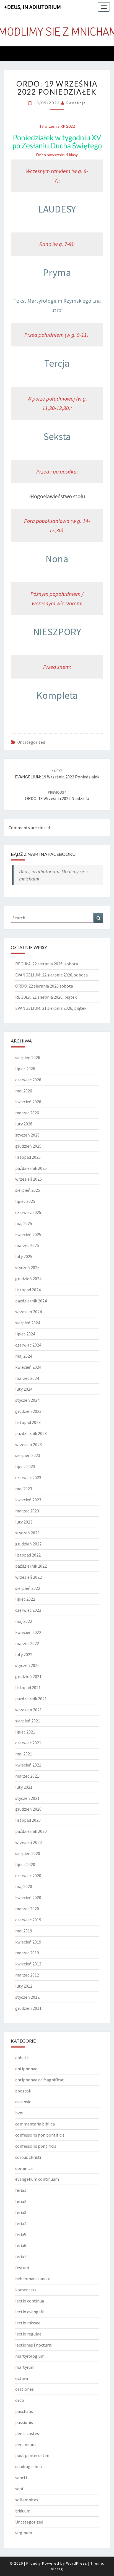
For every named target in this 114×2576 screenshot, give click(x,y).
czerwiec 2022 (28, 1610)
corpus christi (28, 2157)
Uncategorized (31, 742)
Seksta (57, 436)
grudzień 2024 (28, 1279)
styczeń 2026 (27, 1135)
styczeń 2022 (27, 1665)
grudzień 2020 (28, 1809)
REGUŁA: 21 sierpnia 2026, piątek (46, 997)
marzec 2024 (27, 1378)
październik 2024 (31, 1301)
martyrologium (30, 2356)
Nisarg (57, 2569)
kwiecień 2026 (28, 1102)
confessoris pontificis (36, 2146)
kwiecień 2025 (28, 1234)
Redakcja (76, 103)
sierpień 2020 (28, 1853)
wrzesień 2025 (28, 1179)
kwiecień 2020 (28, 1897)
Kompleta (57, 695)
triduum (23, 2511)
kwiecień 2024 (28, 1367)
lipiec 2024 (25, 1334)
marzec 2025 (27, 1245)
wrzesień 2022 (28, 1577)
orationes (24, 2389)
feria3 (21, 2212)
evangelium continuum (37, 2179)
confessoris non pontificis (40, 2135)
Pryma (57, 273)
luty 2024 (24, 1389)
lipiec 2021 (25, 1732)
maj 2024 (24, 1356)
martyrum (25, 2367)
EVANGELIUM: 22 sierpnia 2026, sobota (51, 975)
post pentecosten (32, 2455)
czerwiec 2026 (28, 1080)
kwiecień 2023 (28, 1500)
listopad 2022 (28, 1555)
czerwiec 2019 (28, 1920)
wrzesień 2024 (28, 1312)
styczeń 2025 (27, 1267)
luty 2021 (24, 1787)
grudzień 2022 (28, 1544)
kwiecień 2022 (28, 1632)
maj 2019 (24, 1931)
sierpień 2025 (28, 1190)
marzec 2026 (27, 1113)
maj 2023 (24, 1489)
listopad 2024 (28, 1290)
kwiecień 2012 (28, 1964)
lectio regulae (28, 2334)
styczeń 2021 (27, 1798)
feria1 (21, 2190)
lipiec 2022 (25, 1599)
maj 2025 (24, 1223)
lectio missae (28, 2323)
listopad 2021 (28, 1687)
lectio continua (30, 2301)
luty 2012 (24, 1986)
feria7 (21, 2256)
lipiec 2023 (25, 1466)
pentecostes (27, 2433)
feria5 (21, 2235)
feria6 (21, 2245)
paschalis (24, 2411)
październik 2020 (31, 1831)
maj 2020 (24, 1886)
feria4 (21, 2223)
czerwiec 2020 (28, 1876)
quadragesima (28, 2466)
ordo (20, 2400)
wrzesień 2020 (28, 1842)
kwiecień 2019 (28, 1942)
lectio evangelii (30, 2312)
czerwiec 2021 (28, 1743)
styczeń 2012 (27, 1997)
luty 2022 (24, 1654)
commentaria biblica (35, 2124)
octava (22, 2378)
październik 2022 (31, 1566)
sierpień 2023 (28, 1455)
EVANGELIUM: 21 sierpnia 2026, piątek (51, 1008)
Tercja (57, 363)
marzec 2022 (27, 1643)
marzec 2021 (27, 1776)
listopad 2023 (28, 1422)
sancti (21, 2478)
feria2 (21, 2201)
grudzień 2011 (28, 2008)
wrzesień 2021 (28, 1710)
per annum (25, 2445)
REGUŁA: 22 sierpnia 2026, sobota (47, 964)
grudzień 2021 (28, 1676)
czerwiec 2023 (28, 1477)
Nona (57, 559)
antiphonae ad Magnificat (40, 2080)
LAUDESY (57, 209)
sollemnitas (27, 2500)
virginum (24, 2533)
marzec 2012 (27, 1975)
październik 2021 (31, 1699)
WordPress (77, 2563)
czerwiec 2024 (28, 1345)
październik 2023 (31, 1433)
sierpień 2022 (28, 1588)
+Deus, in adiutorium (33, 7)
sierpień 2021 (28, 1721)
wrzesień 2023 (28, 1444)
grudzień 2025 (28, 1146)
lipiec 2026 (25, 1069)
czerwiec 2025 (28, 1212)
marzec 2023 (27, 1511)
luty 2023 (24, 1522)
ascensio (23, 2102)
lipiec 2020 (25, 1864)
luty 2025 (24, 1256)
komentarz (26, 2290)
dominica (24, 2168)
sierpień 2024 (28, 1323)
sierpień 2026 (28, 1057)
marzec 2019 (27, 1953)
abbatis (22, 2058)
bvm (19, 2113)
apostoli (23, 2091)
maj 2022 (24, 1621)
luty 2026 (24, 1124)
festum (22, 2268)
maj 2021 (24, 1754)
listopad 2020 (28, 1820)
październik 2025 (31, 1168)
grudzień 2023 (28, 1411)
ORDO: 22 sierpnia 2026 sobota (44, 986)
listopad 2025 (28, 1157)
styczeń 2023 (27, 1533)
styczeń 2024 (27, 1400)
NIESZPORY (57, 632)
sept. (20, 2489)
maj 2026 (24, 1091)
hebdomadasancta (33, 2279)
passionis (24, 2422)
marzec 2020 (27, 1909)
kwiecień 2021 (28, 1765)
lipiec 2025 (25, 1201)
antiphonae (26, 2069)
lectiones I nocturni (34, 2345)
